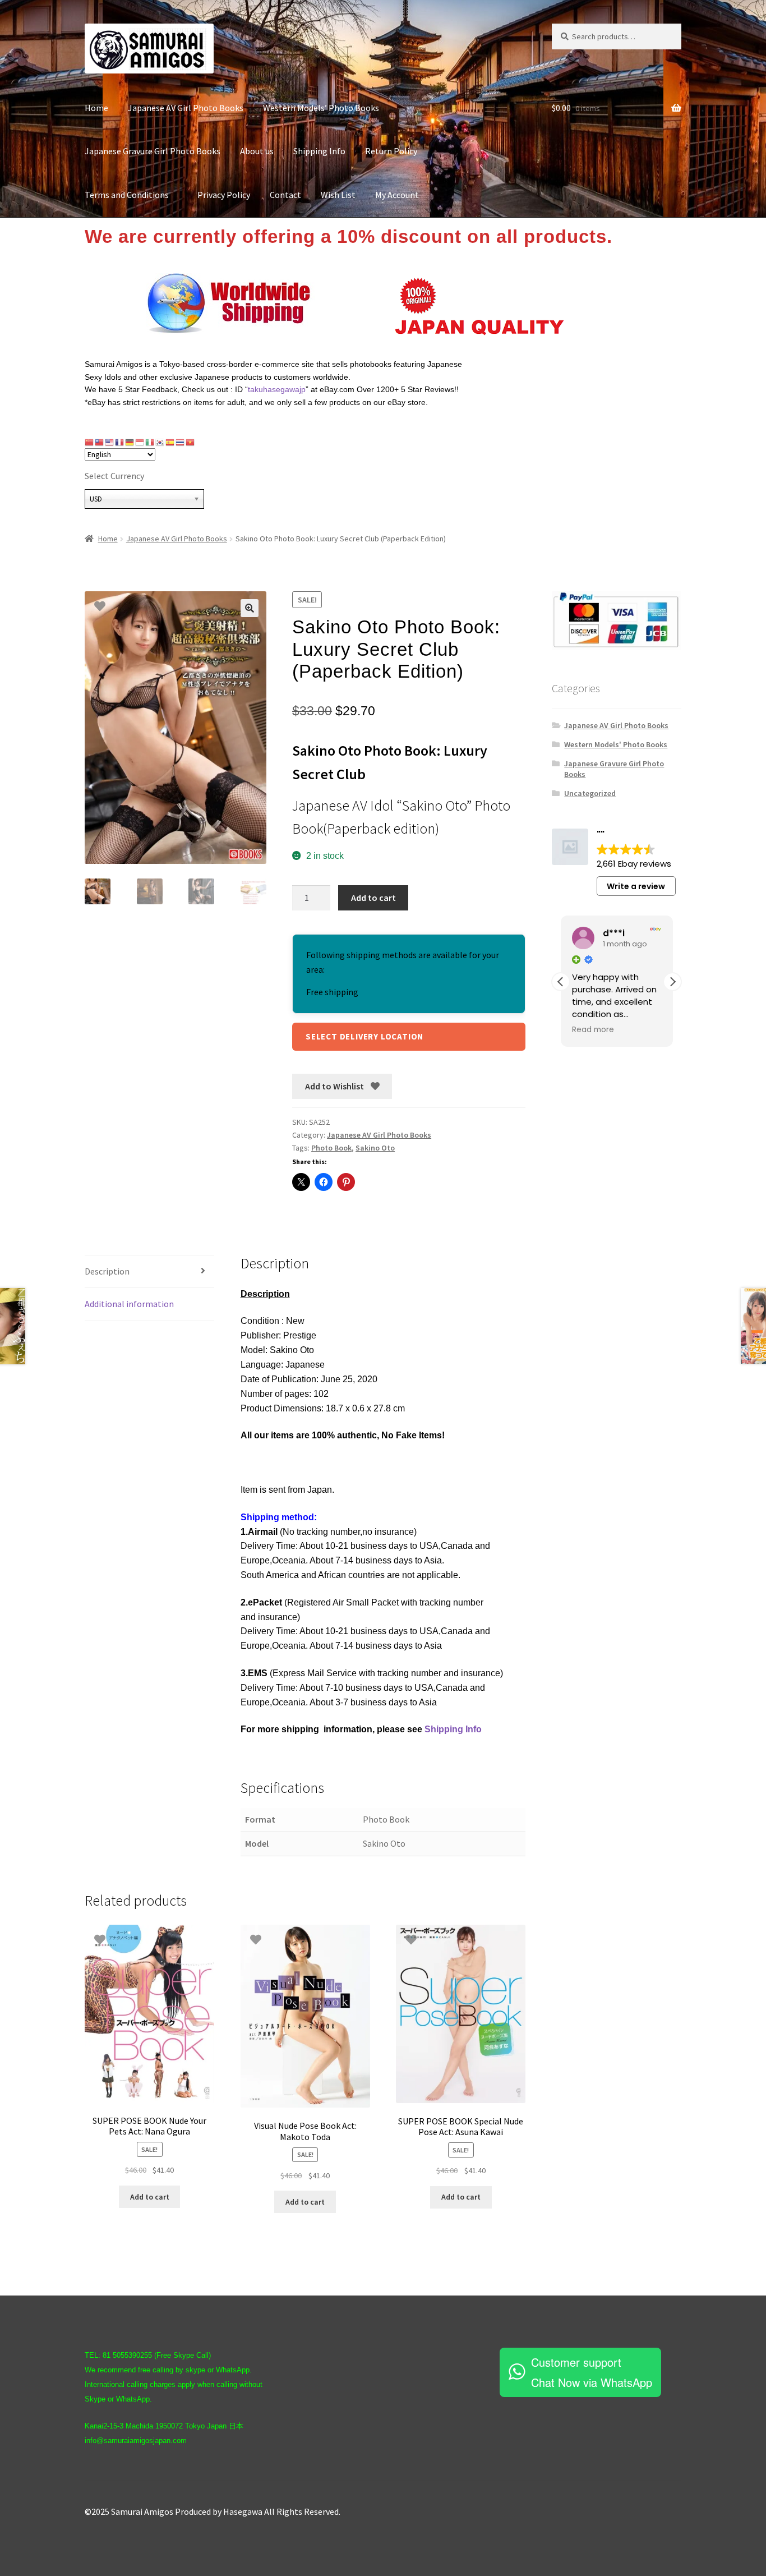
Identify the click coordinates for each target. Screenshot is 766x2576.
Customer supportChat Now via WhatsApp (592, 2372)
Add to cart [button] (150, 2197)
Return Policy (391, 151)
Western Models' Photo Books (616, 744)
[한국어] (160, 442)
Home (96, 108)
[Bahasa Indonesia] (140, 442)
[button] (250, 608)
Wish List (338, 195)
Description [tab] (107, 1271)
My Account (397, 195)
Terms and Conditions (131, 195)
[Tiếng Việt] (191, 442)
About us (257, 151)
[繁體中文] (100, 442)
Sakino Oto (375, 1148)
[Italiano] (150, 442)
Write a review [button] (636, 886)
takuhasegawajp (277, 389)
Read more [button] (593, 1030)
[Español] (170, 442)
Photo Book (331, 1148)
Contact (285, 195)
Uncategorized (590, 793)
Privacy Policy (224, 195)
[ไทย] (181, 442)
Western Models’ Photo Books (321, 108)
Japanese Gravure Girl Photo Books (153, 151)
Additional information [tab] (129, 1304)
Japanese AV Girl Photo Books (186, 108)
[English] (110, 442)
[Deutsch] (130, 442)
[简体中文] (90, 442)
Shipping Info (319, 151)
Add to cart (373, 898)
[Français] (120, 442)
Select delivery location (364, 1036)
